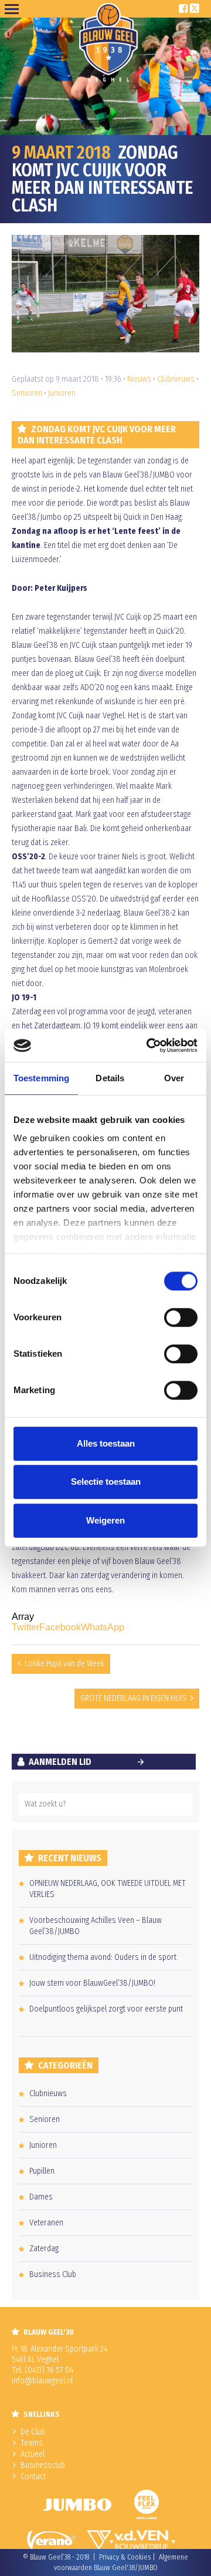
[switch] (181, 1317)
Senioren (27, 393)
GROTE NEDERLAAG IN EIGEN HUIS (133, 1698)
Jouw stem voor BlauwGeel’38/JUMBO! (92, 1983)
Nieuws (139, 379)
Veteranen (46, 2223)
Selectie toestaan (106, 1482)
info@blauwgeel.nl (42, 2381)
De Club (33, 2432)
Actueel (33, 2454)
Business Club (53, 2274)
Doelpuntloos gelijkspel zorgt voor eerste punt (106, 2009)
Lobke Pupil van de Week (64, 1664)
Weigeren (105, 1520)
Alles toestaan (106, 1443)
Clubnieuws (176, 379)
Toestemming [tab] (41, 1078)
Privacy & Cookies (125, 2557)
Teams (32, 2443)
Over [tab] (174, 1078)
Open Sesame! (14, 9)
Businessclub (43, 2465)
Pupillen (42, 2171)
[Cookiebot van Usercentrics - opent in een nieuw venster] (149, 1045)
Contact (33, 2476)
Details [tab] (110, 1078)
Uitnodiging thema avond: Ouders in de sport (103, 1957)
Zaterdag (44, 2249)
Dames (41, 2197)
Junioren (62, 393)
